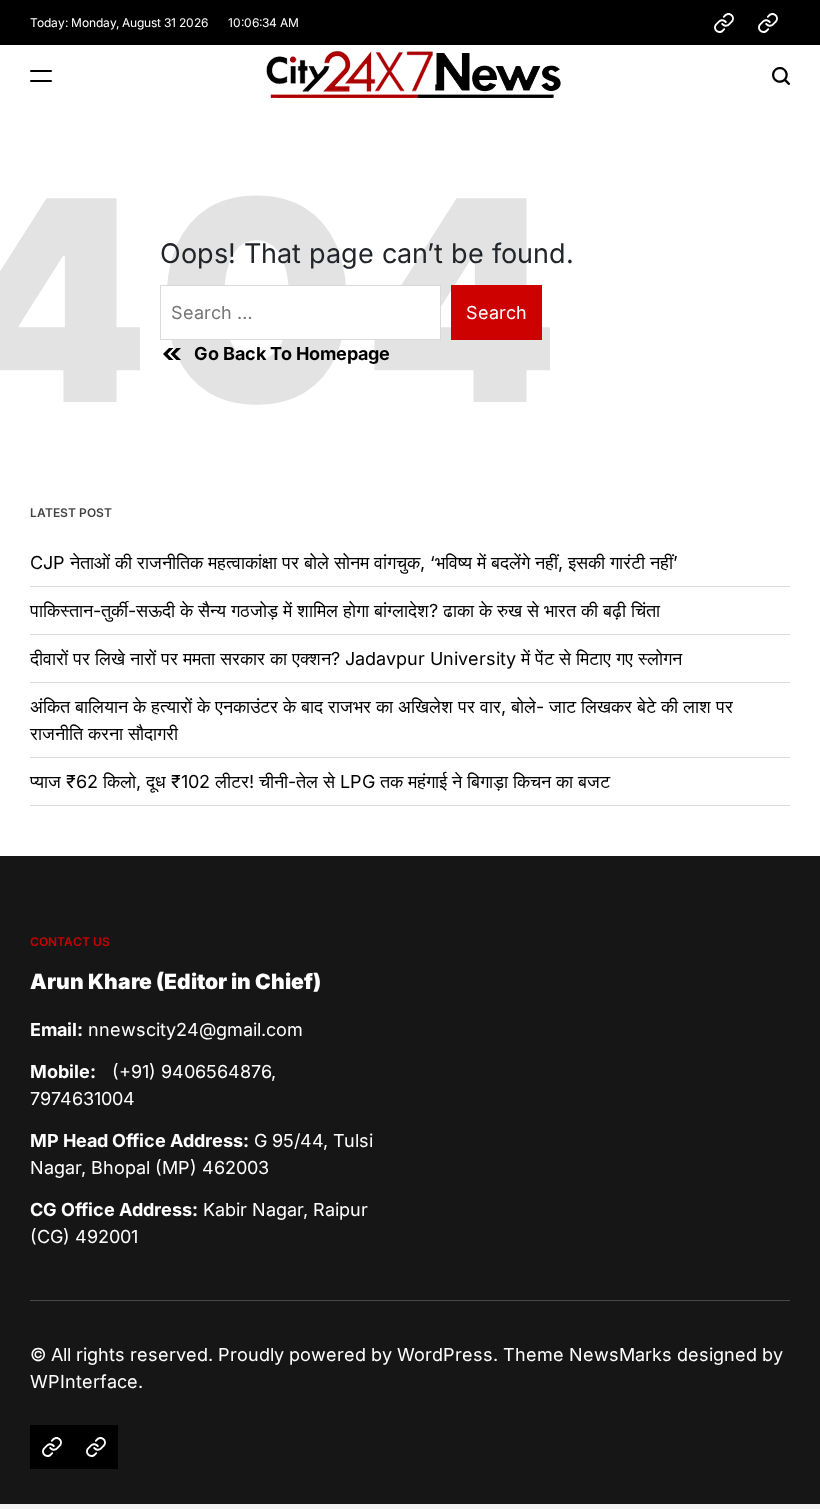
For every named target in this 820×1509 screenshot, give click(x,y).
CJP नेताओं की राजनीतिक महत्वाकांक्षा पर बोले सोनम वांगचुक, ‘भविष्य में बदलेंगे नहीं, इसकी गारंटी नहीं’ (354, 562)
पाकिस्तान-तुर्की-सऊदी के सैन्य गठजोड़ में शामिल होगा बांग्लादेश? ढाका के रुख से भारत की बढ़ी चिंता (345, 610)
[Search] (781, 75)
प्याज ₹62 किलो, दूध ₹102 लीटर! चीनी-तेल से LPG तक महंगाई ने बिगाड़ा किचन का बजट (320, 781)
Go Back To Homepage (292, 353)
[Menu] (41, 75)
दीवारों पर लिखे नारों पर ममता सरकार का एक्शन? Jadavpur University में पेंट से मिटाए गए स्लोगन (356, 658)
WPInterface (84, 1381)
